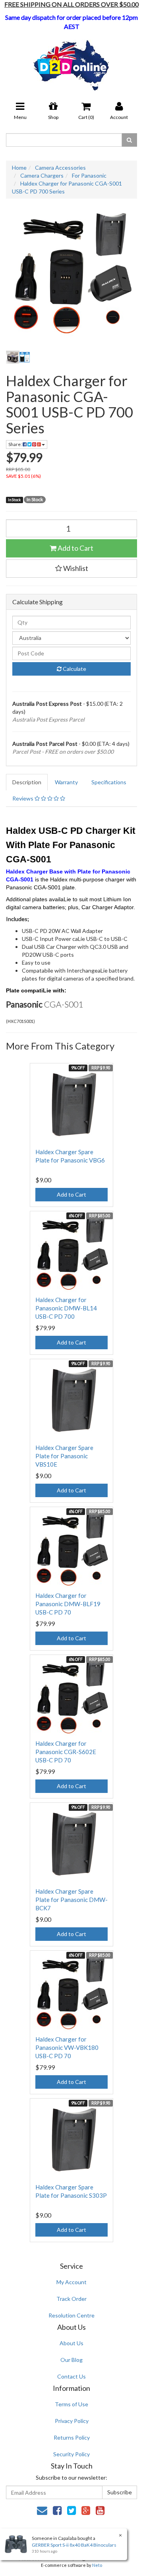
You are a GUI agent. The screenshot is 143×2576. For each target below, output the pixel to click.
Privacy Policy (72, 2421)
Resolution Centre (71, 2315)
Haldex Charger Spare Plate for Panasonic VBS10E (64, 1456)
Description (27, 782)
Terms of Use (71, 2404)
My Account (71, 2282)
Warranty (66, 782)
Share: (15, 444)
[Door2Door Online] (72, 62)
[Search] (129, 140)
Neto (97, 2565)
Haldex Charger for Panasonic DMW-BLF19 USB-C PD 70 (68, 1604)
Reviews (23, 798)
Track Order (71, 2299)
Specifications (109, 782)
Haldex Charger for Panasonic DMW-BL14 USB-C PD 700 (66, 1308)
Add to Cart (75, 548)
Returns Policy (72, 2437)
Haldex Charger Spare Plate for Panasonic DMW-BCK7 (71, 1900)
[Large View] (18, 357)
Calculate (74, 669)
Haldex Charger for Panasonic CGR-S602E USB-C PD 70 (66, 1752)
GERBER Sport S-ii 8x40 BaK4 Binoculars (74, 2545)
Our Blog (71, 2360)
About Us (71, 2343)
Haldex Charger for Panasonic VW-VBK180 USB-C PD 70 (67, 2047)
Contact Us (71, 2376)
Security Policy (71, 2454)
